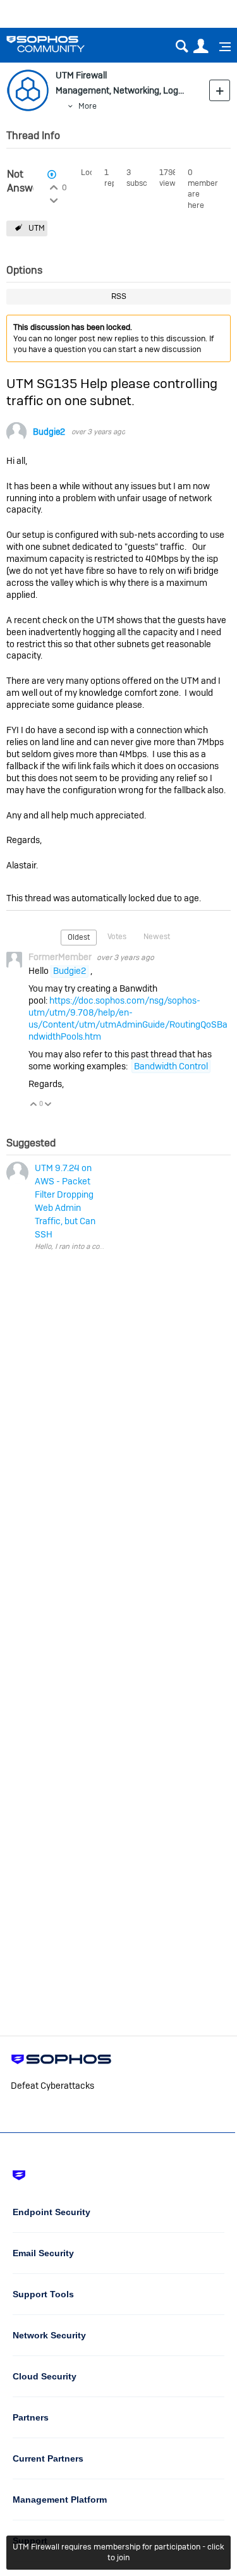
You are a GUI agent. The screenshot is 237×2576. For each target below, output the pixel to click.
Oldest (79, 937)
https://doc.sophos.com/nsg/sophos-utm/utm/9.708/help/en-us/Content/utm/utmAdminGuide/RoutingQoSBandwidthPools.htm (128, 1018)
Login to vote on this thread (53, 186)
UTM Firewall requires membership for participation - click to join (118, 2552)
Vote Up (34, 1105)
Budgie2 (49, 432)
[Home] (62, 44)
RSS (119, 296)
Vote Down (48, 1105)
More (88, 106)
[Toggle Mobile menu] (221, 47)
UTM (37, 228)
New (220, 90)
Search (182, 46)
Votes (117, 937)
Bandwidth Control (171, 1066)
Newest (157, 937)
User (201, 46)
